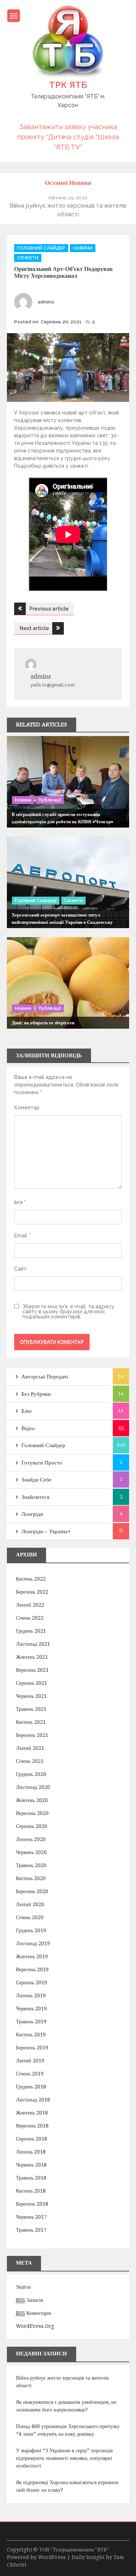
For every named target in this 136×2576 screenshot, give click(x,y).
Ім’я (20, 1202)
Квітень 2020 (31, 1878)
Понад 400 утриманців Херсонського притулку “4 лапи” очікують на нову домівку (68, 2430)
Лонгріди (32, 1514)
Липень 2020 (31, 1839)
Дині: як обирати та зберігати (43, 1023)
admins (46, 302)
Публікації (50, 800)
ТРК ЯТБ (68, 85)
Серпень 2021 (32, 1683)
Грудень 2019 (31, 1930)
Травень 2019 (31, 2022)
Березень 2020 (32, 1891)
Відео (28, 1428)
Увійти (23, 2287)
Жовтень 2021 (32, 1657)
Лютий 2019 (30, 2061)
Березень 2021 (32, 1735)
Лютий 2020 (30, 1904)
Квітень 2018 (31, 2191)
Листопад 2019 (33, 1943)
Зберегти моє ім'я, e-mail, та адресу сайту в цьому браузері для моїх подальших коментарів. (68, 1312)
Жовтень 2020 (32, 1800)
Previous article (49, 609)
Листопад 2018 (33, 2100)
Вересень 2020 (32, 1813)
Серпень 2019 (32, 1982)
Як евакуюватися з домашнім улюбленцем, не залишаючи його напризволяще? (66, 2406)
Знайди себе (36, 1480)
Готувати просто (42, 1463)
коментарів (34, 2313)
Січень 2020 (30, 1917)
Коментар (27, 1108)
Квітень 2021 (31, 1722)
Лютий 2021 (30, 1748)
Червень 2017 (31, 2217)
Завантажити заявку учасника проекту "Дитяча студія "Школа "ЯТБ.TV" (68, 137)
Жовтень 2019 (32, 1956)
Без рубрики (36, 1394)
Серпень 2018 (32, 2139)
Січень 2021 (30, 1761)
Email (22, 1236)
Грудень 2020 (31, 1774)
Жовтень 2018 (32, 2113)
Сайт (20, 1269)
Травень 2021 (31, 1709)
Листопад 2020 (33, 1787)
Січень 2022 (30, 1618)
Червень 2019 (31, 2008)
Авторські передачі (45, 1377)
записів (30, 2300)
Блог (27, 1411)
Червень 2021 (31, 1696)
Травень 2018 (31, 2178)
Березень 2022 (32, 1592)
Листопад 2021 (33, 1644)
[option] (68, 206)
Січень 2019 (30, 2074)
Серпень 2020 (32, 1826)
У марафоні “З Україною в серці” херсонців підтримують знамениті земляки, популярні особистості (64, 2458)
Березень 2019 (32, 2048)
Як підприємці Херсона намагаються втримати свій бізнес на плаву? (67, 2486)
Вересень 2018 (32, 2126)
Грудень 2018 (31, 2087)
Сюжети (28, 258)
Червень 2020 (31, 1852)
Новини (83, 248)
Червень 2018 (31, 2165)
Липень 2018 (31, 2152)
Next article (34, 628)
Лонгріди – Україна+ (46, 1531)
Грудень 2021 (31, 1631)
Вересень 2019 (32, 1969)
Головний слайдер (41, 248)
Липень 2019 (31, 1995)
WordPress (52, 2557)
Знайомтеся (35, 1497)
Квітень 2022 (31, 1579)
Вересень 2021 (32, 1670)
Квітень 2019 (31, 2035)
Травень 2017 (31, 2230)
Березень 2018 (32, 2204)
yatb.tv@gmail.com (53, 685)
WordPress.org (35, 2326)
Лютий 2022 (30, 1605)
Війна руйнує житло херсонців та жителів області (62, 2382)
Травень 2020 (31, 1865)
